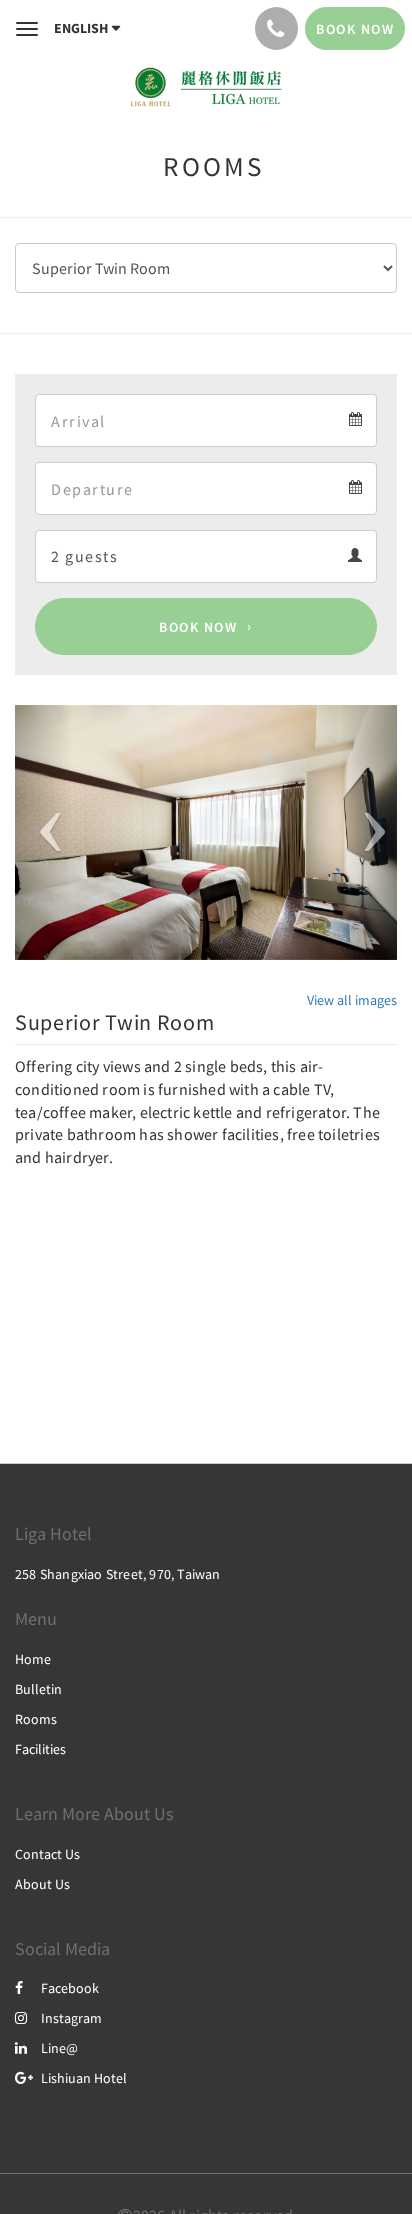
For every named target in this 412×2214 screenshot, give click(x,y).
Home (33, 1659)
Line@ (59, 2048)
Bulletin (38, 1689)
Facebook (70, 1988)
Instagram (71, 2018)
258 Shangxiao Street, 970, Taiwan (118, 1574)
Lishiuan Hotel (84, 2078)
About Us (42, 1884)
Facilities (40, 1749)
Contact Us (47, 1854)
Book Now (198, 627)
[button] (43, 832)
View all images (352, 1000)
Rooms (36, 1719)
